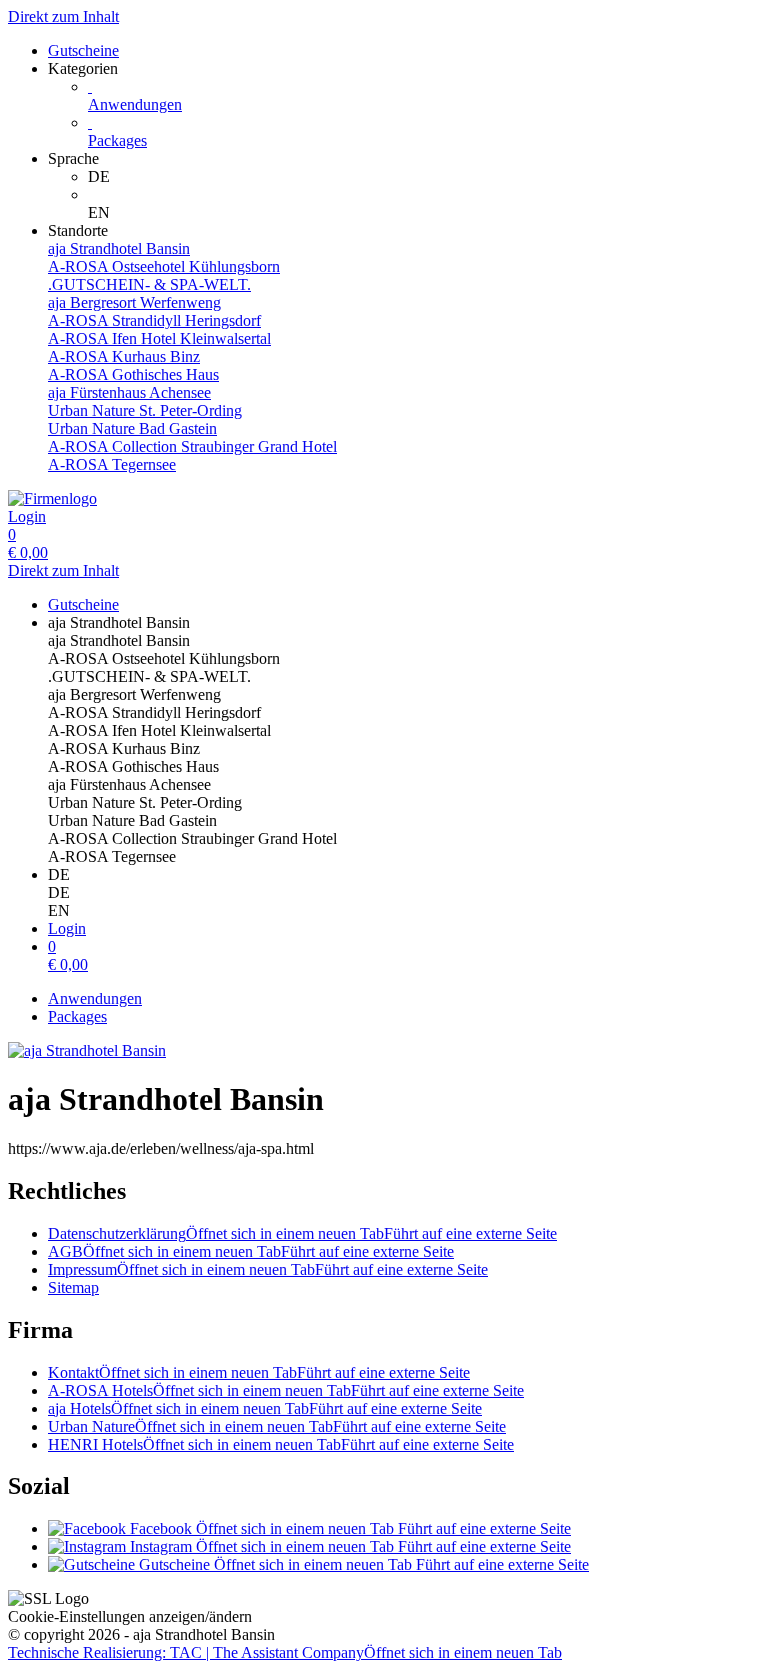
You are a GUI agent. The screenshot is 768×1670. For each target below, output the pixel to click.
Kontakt (259, 1372)
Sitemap (73, 1287)
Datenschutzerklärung (302, 1233)
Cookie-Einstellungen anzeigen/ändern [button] (130, 1616)
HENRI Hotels (281, 1444)
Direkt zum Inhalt (63, 16)
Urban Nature (277, 1426)
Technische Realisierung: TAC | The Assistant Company (285, 1652)
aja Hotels (265, 1408)
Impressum (268, 1269)
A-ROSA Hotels (286, 1390)
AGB (251, 1251)
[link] (424, 177)
